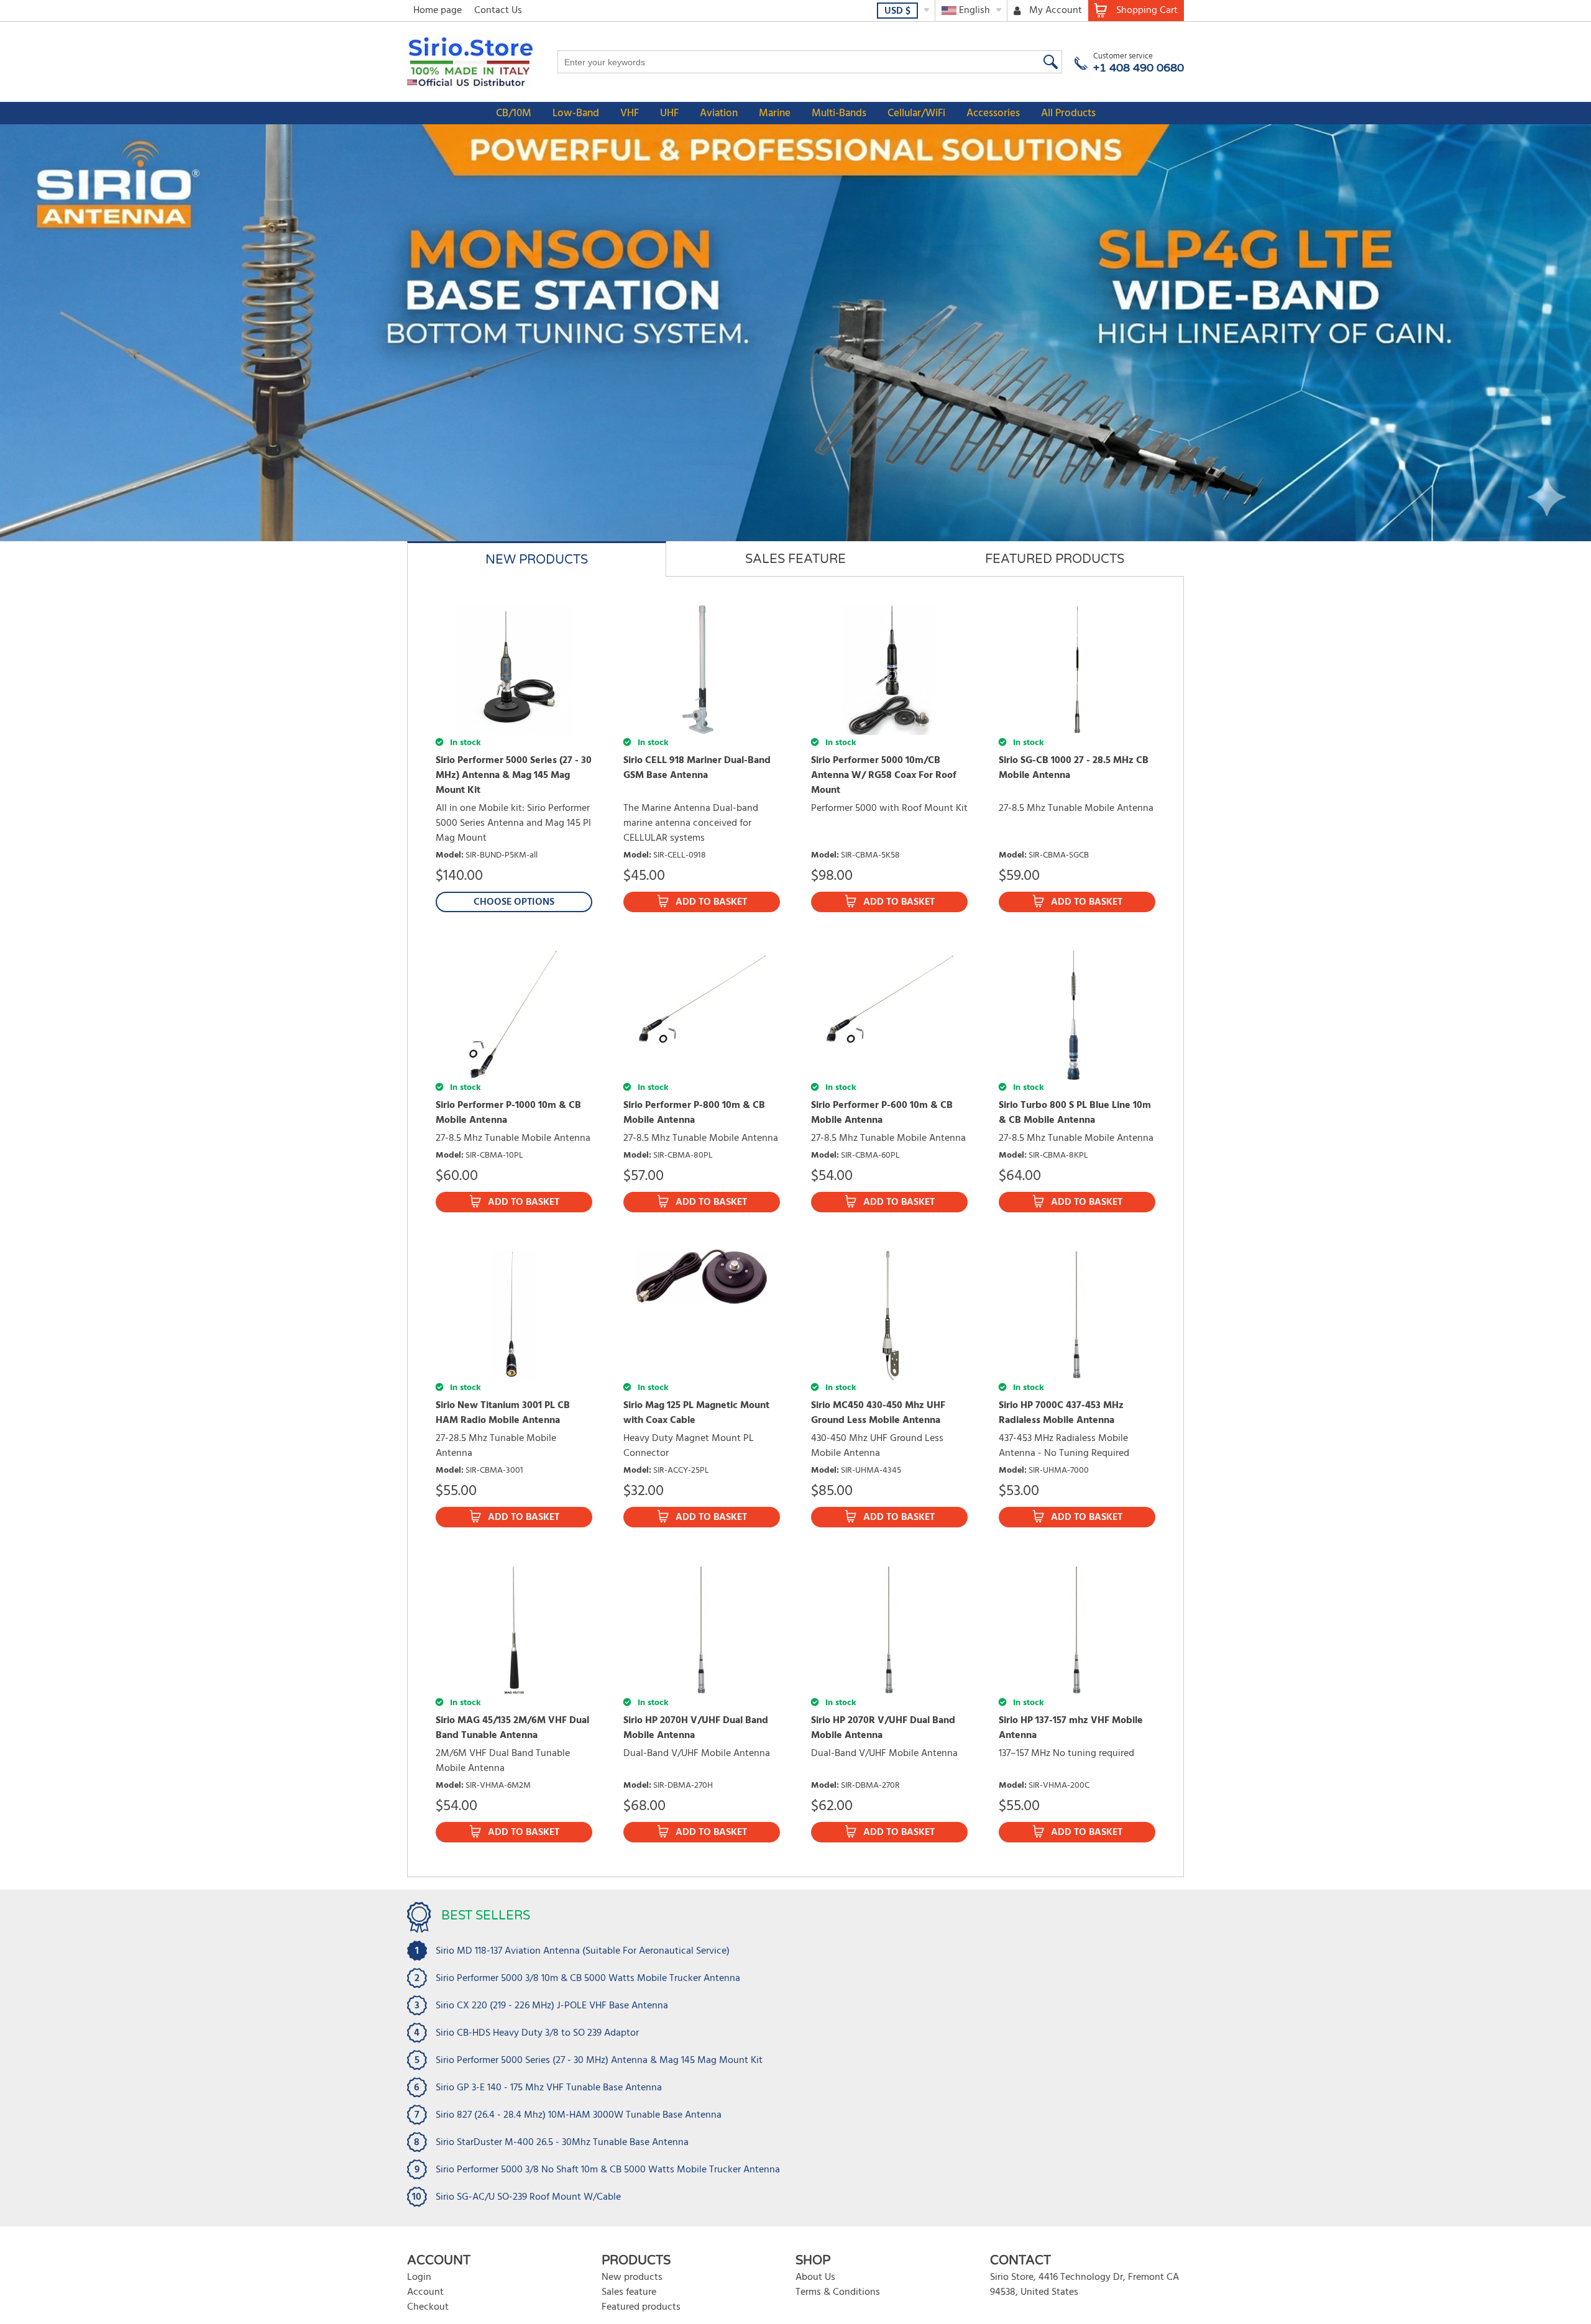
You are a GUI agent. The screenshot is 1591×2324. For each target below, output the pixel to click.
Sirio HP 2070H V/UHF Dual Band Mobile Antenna (696, 1728)
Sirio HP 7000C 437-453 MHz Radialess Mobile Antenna (1061, 1413)
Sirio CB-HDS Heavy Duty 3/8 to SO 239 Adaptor (537, 2033)
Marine (775, 113)
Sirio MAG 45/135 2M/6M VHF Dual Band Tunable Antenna (512, 1728)
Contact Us (498, 11)
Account (425, 2292)
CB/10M (514, 113)
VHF (630, 113)
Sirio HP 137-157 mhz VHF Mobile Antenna (1071, 1728)
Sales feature (629, 2292)
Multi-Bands (839, 113)
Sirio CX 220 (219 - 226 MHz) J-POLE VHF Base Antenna (552, 2006)
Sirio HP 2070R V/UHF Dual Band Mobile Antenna (883, 1728)
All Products (1068, 113)
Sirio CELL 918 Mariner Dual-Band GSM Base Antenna (697, 768)
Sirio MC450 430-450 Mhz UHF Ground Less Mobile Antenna (878, 1413)
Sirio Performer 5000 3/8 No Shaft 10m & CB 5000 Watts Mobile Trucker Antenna (608, 2170)
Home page (438, 11)
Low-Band (576, 113)
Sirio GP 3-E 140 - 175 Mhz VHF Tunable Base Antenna (549, 2088)
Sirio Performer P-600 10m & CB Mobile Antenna (882, 1113)
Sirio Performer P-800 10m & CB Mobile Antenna (694, 1113)
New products (632, 2277)
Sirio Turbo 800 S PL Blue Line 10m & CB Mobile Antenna (1075, 1113)
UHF (669, 113)
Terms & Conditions (838, 2292)
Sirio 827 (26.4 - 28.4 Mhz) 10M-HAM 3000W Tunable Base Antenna (579, 2115)
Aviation (719, 113)
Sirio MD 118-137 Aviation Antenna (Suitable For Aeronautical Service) (583, 1951)
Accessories (993, 113)
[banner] (795, 333)
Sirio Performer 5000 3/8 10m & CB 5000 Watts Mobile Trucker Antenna (588, 1979)
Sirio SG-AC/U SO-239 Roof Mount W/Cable (528, 2197)
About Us (815, 2277)
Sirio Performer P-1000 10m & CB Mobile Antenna (508, 1113)
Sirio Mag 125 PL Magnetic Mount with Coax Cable (696, 1413)
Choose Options (514, 902)
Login (419, 2277)
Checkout (428, 2307)
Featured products (641, 2307)
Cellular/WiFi (916, 113)
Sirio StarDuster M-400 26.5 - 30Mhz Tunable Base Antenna (562, 2143)
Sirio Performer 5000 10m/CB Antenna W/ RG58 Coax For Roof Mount (884, 775)
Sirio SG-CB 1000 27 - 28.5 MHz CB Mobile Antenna (1074, 768)
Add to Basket (711, 902)
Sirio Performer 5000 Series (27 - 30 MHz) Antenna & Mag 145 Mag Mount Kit (514, 775)
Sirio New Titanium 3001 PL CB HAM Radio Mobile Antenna (503, 1413)
